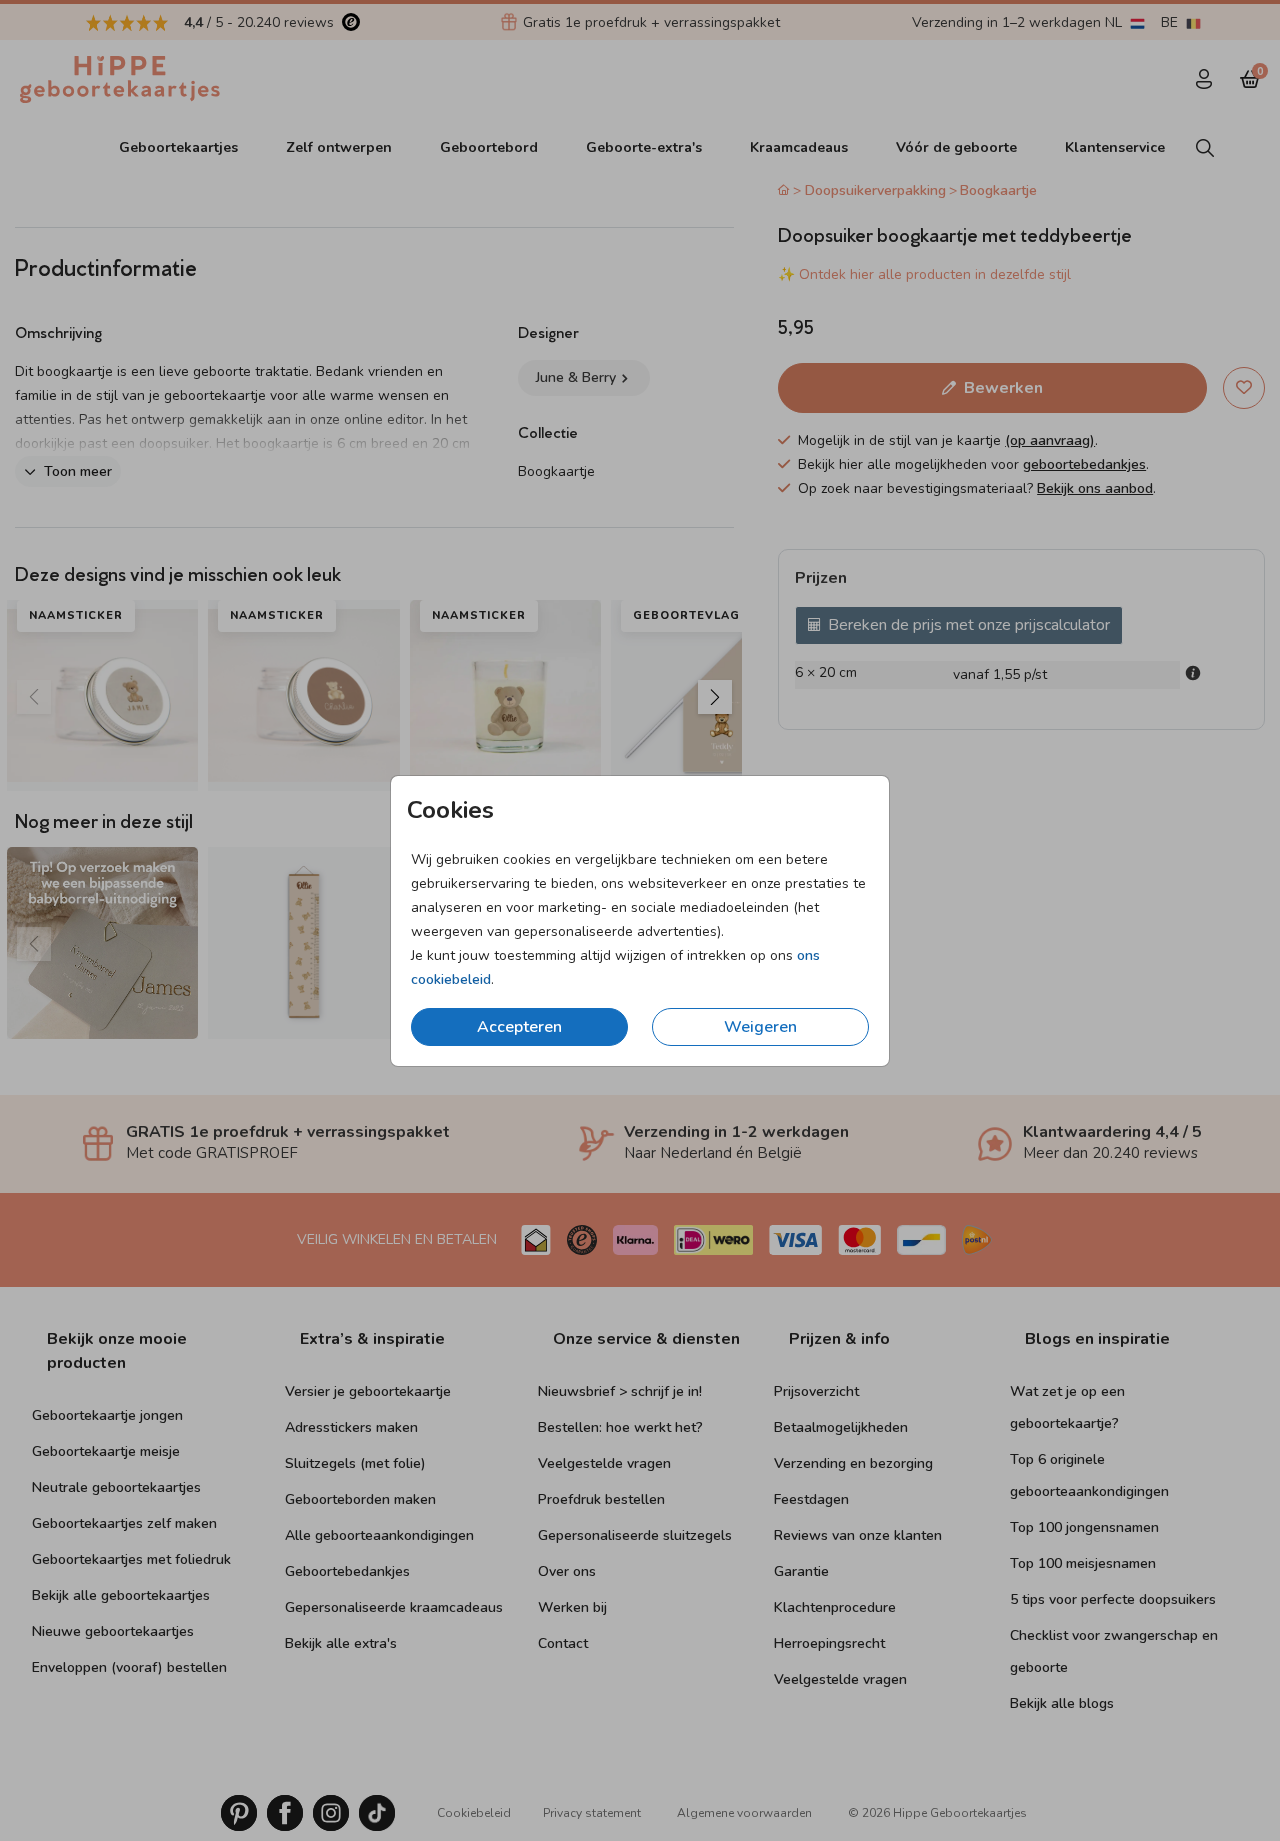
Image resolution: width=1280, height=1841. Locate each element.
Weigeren (760, 1027)
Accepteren (519, 1027)
